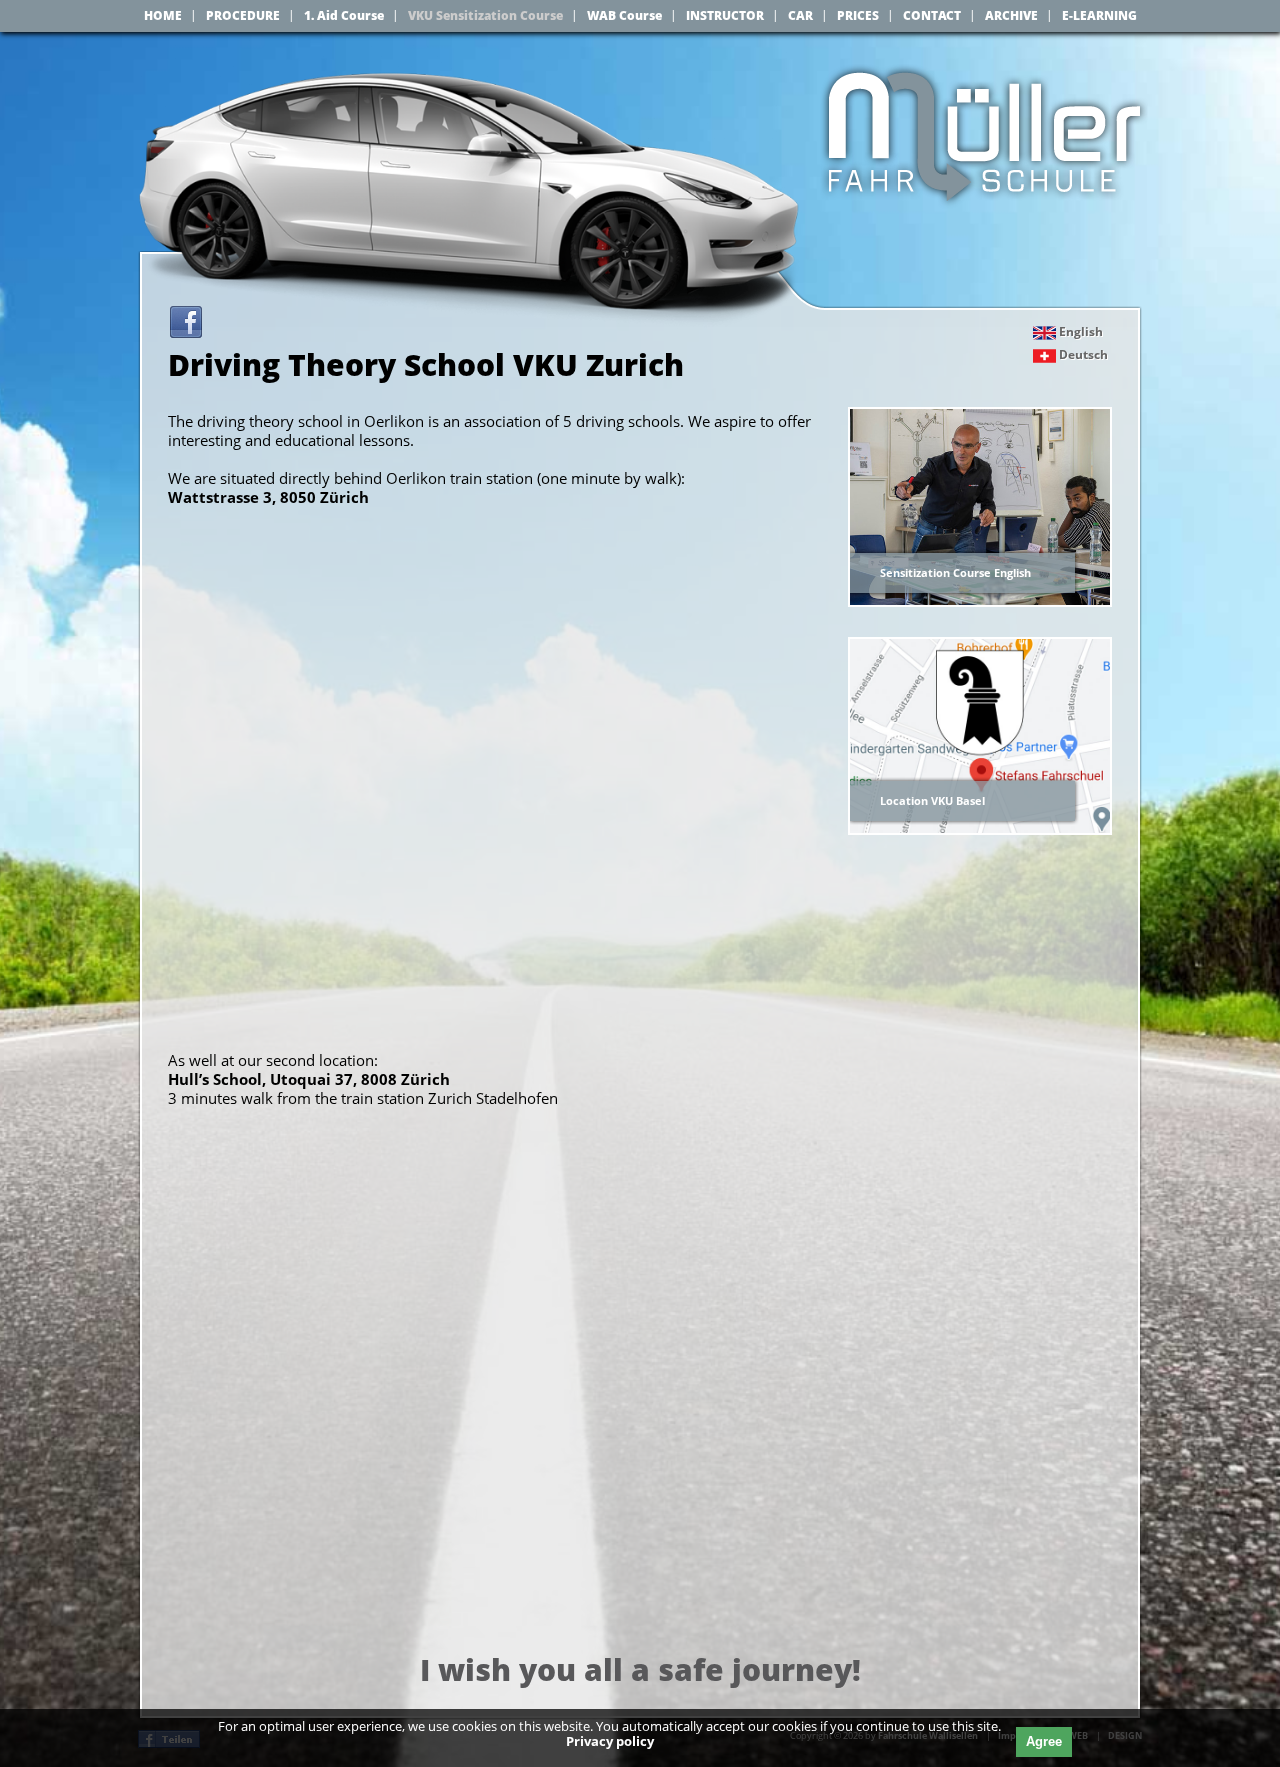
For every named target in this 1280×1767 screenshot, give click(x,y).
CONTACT (932, 15)
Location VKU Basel (932, 800)
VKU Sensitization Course (485, 15)
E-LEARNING (1099, 15)
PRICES (858, 15)
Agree (1044, 1741)
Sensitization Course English (955, 572)
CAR (800, 15)
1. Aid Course (344, 15)
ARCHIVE (1011, 15)
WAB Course (624, 15)
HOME (163, 15)
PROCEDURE (243, 15)
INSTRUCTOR (725, 15)
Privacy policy (610, 1741)
